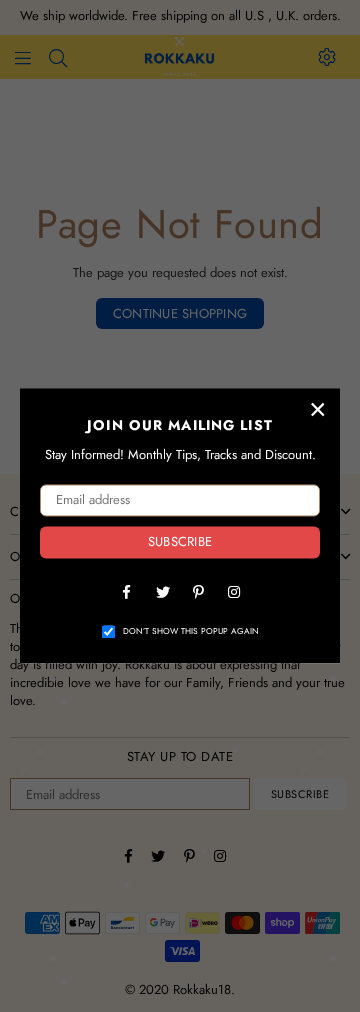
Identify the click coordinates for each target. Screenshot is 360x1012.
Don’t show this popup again (191, 631)
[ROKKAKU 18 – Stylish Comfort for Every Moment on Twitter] (162, 591)
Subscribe (180, 542)
